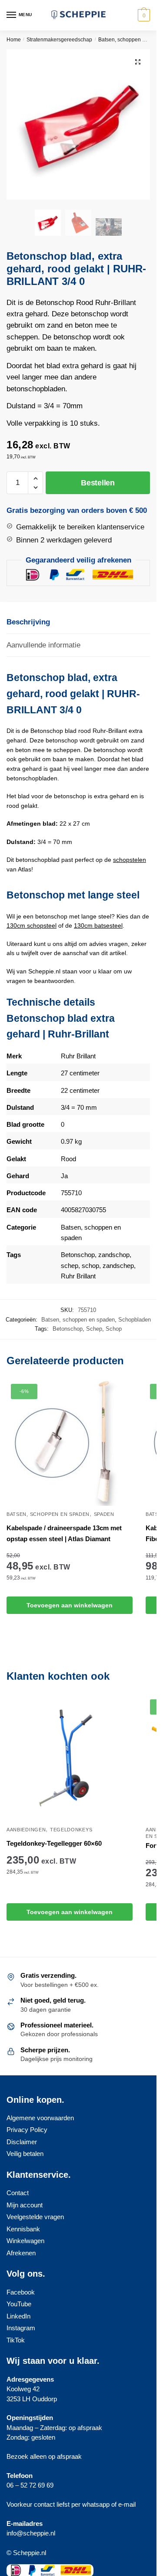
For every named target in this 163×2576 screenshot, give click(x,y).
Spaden (104, 1514)
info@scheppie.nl (31, 2533)
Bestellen (98, 483)
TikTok (16, 2340)
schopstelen (130, 860)
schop (90, 1266)
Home (14, 40)
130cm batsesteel (98, 925)
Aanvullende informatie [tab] (43, 645)
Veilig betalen (25, 2154)
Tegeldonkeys (71, 1830)
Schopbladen (135, 1320)
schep (70, 1266)
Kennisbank (23, 2229)
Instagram (21, 2328)
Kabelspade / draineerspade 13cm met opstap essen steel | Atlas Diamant (64, 1533)
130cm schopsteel (32, 925)
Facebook (21, 2292)
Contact (18, 2193)
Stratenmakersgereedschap (59, 40)
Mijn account (25, 2205)
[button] (138, 62)
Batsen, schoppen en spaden (78, 1320)
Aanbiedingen (26, 1830)
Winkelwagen (25, 2241)
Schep (94, 1329)
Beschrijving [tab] (28, 622)
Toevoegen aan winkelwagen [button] (70, 1605)
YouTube (19, 2304)
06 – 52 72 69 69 (30, 2485)
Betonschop (78, 1255)
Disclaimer (22, 2142)
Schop (114, 1329)
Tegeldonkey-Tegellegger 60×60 (54, 1843)
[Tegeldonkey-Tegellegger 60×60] (70, 1758)
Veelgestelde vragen (35, 2217)
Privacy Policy (27, 2130)
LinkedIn (18, 2316)
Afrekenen (21, 2253)
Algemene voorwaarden (40, 2118)
